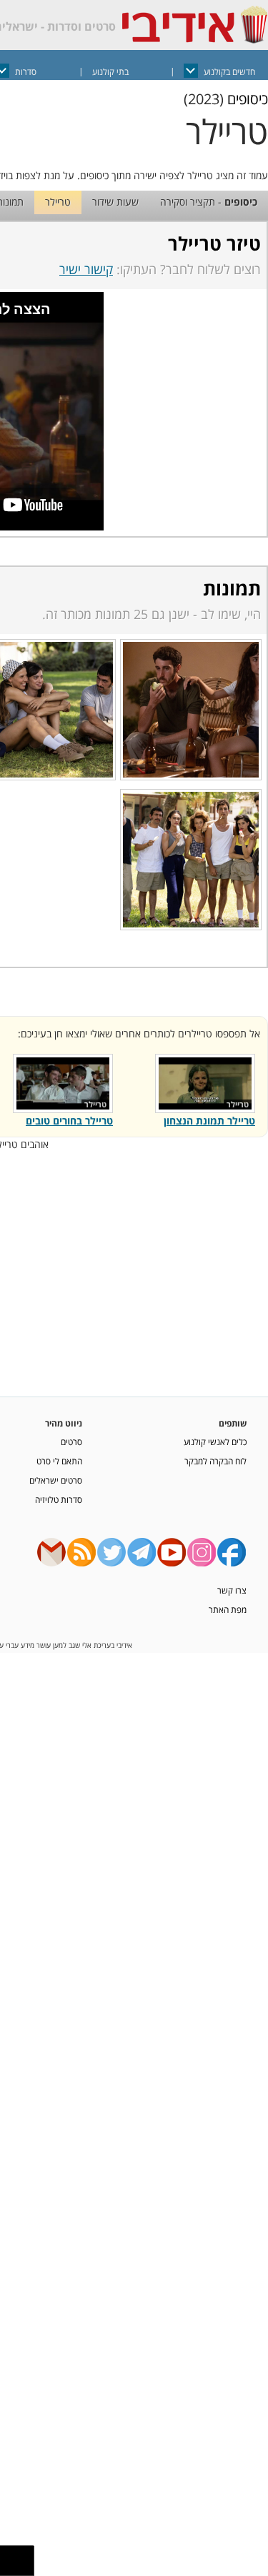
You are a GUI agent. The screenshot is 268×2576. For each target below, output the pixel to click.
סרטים (71, 1442)
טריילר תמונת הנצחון (209, 1121)
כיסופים (248, 99)
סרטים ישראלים (56, 1480)
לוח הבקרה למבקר (215, 1461)
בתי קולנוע (110, 72)
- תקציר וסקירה (209, 202)
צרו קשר (232, 1590)
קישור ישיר (86, 269)
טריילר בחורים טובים (69, 1121)
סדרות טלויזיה (59, 1499)
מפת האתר (228, 1609)
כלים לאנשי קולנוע (215, 1442)
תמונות (232, 588)
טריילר (58, 202)
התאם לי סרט (59, 1461)
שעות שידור (115, 202)
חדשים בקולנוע (229, 72)
